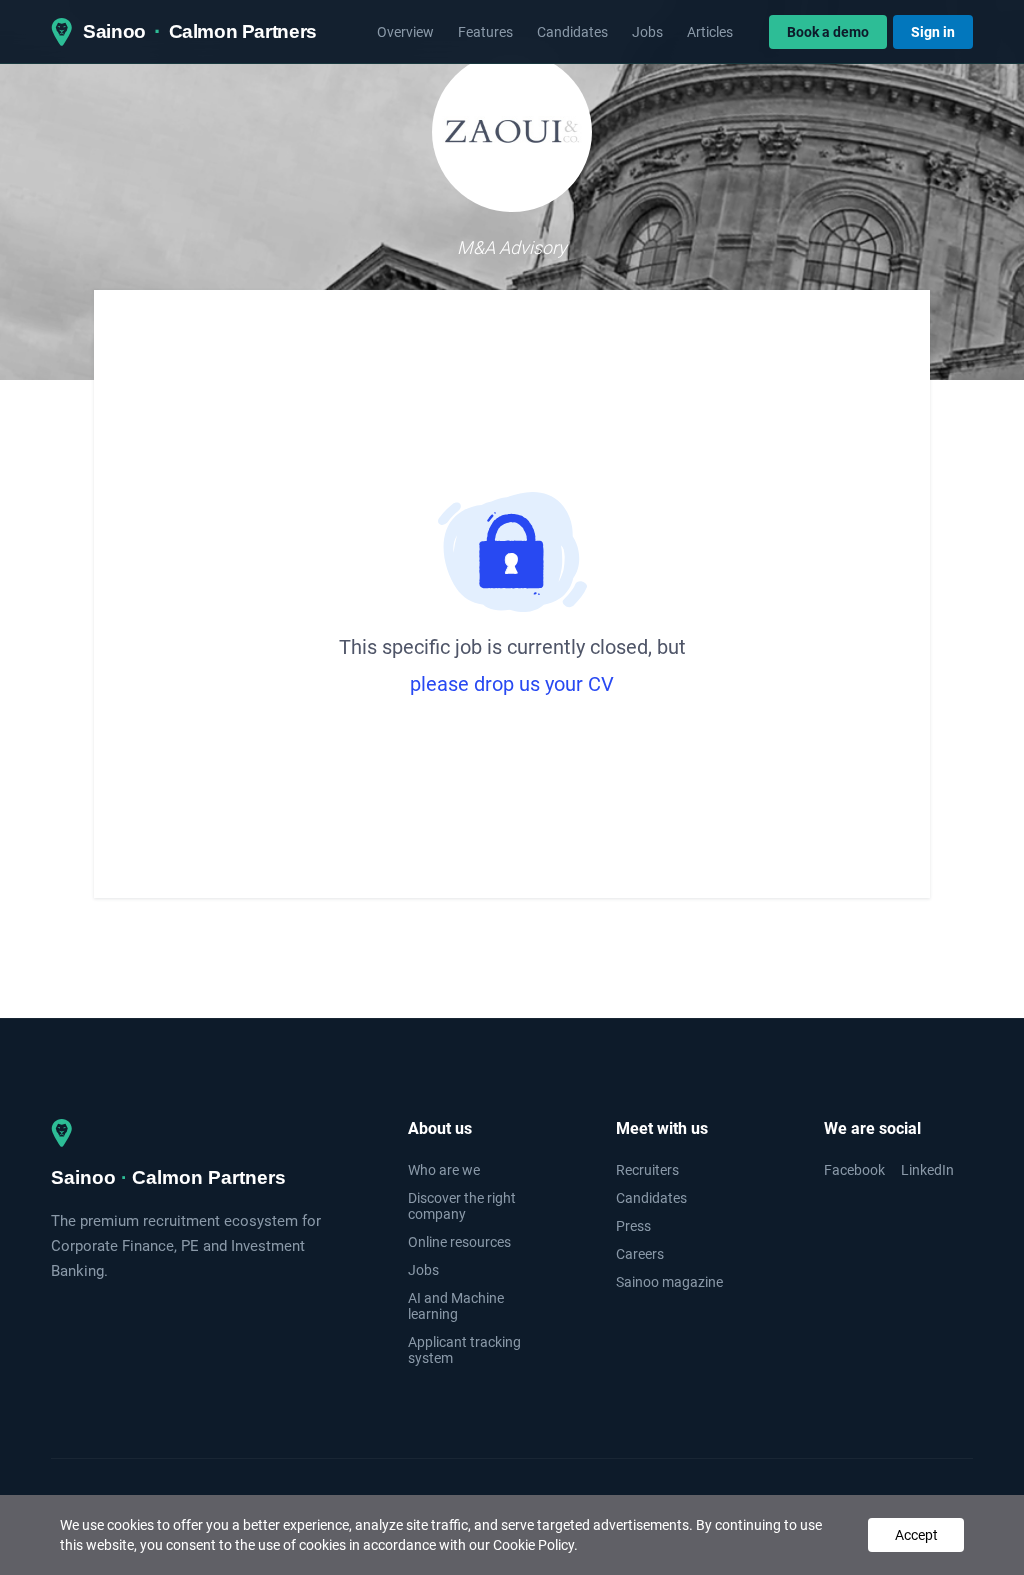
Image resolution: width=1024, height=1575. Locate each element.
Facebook (854, 1170)
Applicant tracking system (464, 1350)
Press (633, 1226)
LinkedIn (927, 1170)
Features (485, 32)
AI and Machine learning (456, 1306)
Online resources (459, 1242)
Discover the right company (462, 1206)
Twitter (951, 1507)
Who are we (444, 1170)
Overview (405, 32)
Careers (640, 1254)
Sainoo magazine (669, 1282)
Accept (916, 1535)
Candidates (572, 32)
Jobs (647, 32)
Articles (710, 32)
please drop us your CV (512, 684)
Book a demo (828, 32)
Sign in (933, 32)
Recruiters (647, 1170)
